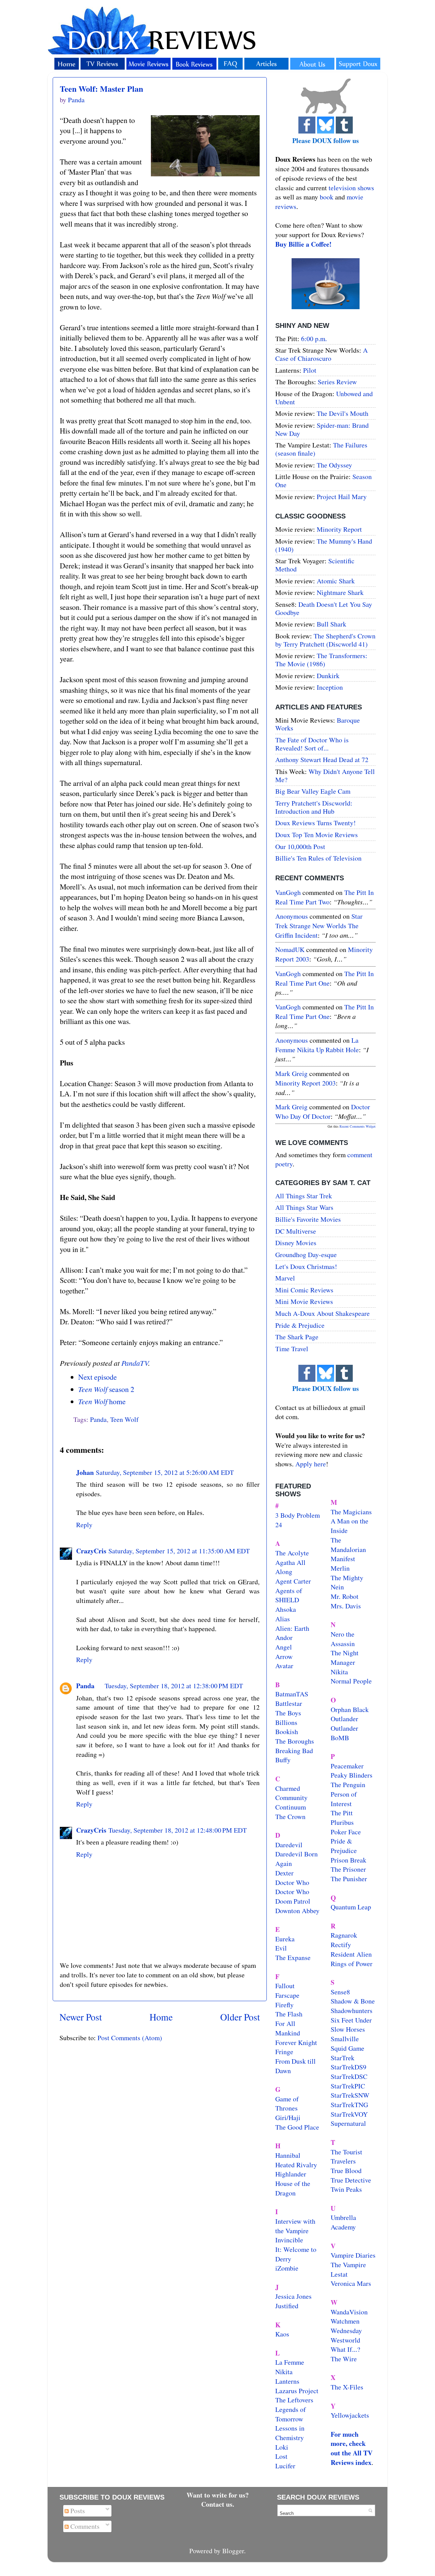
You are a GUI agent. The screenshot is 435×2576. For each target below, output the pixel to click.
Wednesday (346, 2331)
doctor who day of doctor (323, 1111)
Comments (84, 2526)
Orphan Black (350, 1709)
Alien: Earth (292, 1628)
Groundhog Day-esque (306, 1255)
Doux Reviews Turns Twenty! (316, 823)
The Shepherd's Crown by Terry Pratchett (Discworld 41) (325, 640)
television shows (351, 188)
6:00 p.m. (314, 339)
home (102, 1401)
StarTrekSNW (350, 2095)
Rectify (341, 1945)
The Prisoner (348, 1869)
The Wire (344, 2359)
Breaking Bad (294, 1751)
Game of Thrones (287, 2104)
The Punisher (349, 1879)
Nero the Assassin (343, 1639)
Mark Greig (291, 1073)
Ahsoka (286, 1609)
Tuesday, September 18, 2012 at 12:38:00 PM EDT (174, 1686)
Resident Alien (351, 1954)
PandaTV (135, 1363)
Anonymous (292, 916)
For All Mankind (288, 2028)
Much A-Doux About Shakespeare (323, 1313)
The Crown (290, 1816)
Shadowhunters (352, 2010)
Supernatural (348, 2123)
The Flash (289, 2014)
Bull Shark (332, 624)
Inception (330, 687)
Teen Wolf (124, 1419)
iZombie (287, 2268)
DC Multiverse (296, 1231)
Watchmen (345, 2321)
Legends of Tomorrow (291, 2414)
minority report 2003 (306, 1083)
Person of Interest (344, 1799)
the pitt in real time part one (325, 978)
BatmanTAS (292, 1694)
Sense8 (340, 1992)
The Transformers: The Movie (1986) (321, 660)
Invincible (289, 2240)
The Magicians (351, 1512)
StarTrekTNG (349, 2105)
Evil (281, 1948)
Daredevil (289, 1845)
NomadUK (290, 949)
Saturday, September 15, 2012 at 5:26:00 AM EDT (165, 1472)
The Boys (288, 1713)
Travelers (343, 2161)
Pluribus (342, 1822)
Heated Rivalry (296, 2165)
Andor (284, 1637)
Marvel (285, 1278)
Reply (84, 1525)
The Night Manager (345, 1657)
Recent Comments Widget (358, 1126)
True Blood (346, 2171)
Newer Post (81, 2017)
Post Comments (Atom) (130, 2038)
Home (161, 2017)
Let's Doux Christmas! (306, 1266)
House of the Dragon (293, 2188)
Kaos (282, 2334)
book (327, 197)
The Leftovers (294, 2400)
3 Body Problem (298, 1515)
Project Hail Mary (342, 497)
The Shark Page (297, 1337)
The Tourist (346, 2152)
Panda (98, 1419)
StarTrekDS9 (349, 2067)
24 (279, 1525)
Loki (282, 2447)
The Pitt (342, 1813)
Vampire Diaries (353, 2255)
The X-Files (347, 2387)
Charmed (288, 1788)
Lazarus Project (297, 2391)
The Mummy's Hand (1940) (324, 545)
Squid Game (347, 2048)
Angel (284, 1647)
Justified (287, 2306)
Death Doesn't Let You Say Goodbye (324, 608)
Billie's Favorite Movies (308, 1219)
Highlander (291, 2174)
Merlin (340, 1568)
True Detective (351, 2180)
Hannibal (288, 2155)
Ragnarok (344, 1935)
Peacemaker (347, 1766)
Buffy (283, 1760)
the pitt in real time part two (325, 897)
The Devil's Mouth (343, 413)
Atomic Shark (336, 581)
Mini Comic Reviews (304, 1290)
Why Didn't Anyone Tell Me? (325, 775)
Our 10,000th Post (300, 846)
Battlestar (289, 1703)
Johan (85, 1472)
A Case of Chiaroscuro (321, 354)
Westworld (345, 2340)
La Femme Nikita (290, 2367)
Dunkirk (328, 676)
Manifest (343, 1559)
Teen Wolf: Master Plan (101, 89)
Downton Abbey (297, 1911)
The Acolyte (292, 1553)
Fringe (284, 2052)
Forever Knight (296, 2042)
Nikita (339, 1672)
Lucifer (285, 2466)
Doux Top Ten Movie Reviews (317, 835)
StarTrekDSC (349, 2076)
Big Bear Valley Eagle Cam (313, 791)
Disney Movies (296, 1243)
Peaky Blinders (352, 1775)
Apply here (311, 1464)
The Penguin (348, 1785)
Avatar (284, 1666)
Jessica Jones (293, 2296)
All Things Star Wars (304, 1207)
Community (291, 1797)
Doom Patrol (293, 1901)
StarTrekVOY (349, 2114)
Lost (281, 2456)
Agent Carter (293, 1581)
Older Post (240, 2017)
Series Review (337, 382)
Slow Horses (348, 2029)
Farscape (287, 1995)
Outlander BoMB (344, 1733)
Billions (286, 1722)
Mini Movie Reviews (304, 1301)
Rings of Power (352, 1964)
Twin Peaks (346, 2189)
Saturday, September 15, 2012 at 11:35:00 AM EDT (179, 1551)
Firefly (284, 2005)
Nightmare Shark (340, 592)
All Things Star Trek (304, 1196)
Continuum (291, 1807)
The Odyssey (334, 465)
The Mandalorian (348, 1545)
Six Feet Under (351, 2020)
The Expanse (293, 1957)
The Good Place (297, 2127)
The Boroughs (295, 1741)
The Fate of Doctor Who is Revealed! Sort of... (312, 744)
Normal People (351, 1681)
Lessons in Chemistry (290, 2433)
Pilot (310, 370)
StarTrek (343, 2058)
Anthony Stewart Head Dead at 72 (322, 760)
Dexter (284, 1873)
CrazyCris (91, 1551)
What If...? (345, 2349)
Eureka (285, 1939)
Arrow (284, 1656)
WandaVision (349, 2312)
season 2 (106, 1389)
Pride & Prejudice (300, 1325)
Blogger (233, 2551)
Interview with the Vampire (295, 2226)
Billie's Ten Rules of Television (318, 858)
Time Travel (292, 1349)
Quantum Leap (351, 1907)
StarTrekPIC (348, 2086)
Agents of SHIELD (289, 1595)
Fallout (285, 1986)
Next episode (98, 1377)
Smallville (345, 2039)
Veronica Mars (351, 2283)
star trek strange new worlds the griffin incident (319, 925)
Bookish (287, 1732)
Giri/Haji (288, 2118)
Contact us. (218, 2504)
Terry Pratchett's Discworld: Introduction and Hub (314, 807)
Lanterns (287, 2381)
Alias (283, 1619)
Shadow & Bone (353, 2001)
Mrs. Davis (346, 1606)
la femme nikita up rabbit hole (317, 1045)
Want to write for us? (218, 2495)
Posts (77, 2511)
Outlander (344, 1719)
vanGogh (288, 892)
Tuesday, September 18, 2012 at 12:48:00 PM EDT (178, 1830)
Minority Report (339, 529)
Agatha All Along (290, 1567)
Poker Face (346, 1832)
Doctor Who (292, 1882)
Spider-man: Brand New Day (322, 429)
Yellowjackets (350, 2415)
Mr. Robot (345, 1596)
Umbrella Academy (343, 2222)
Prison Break (349, 1860)
